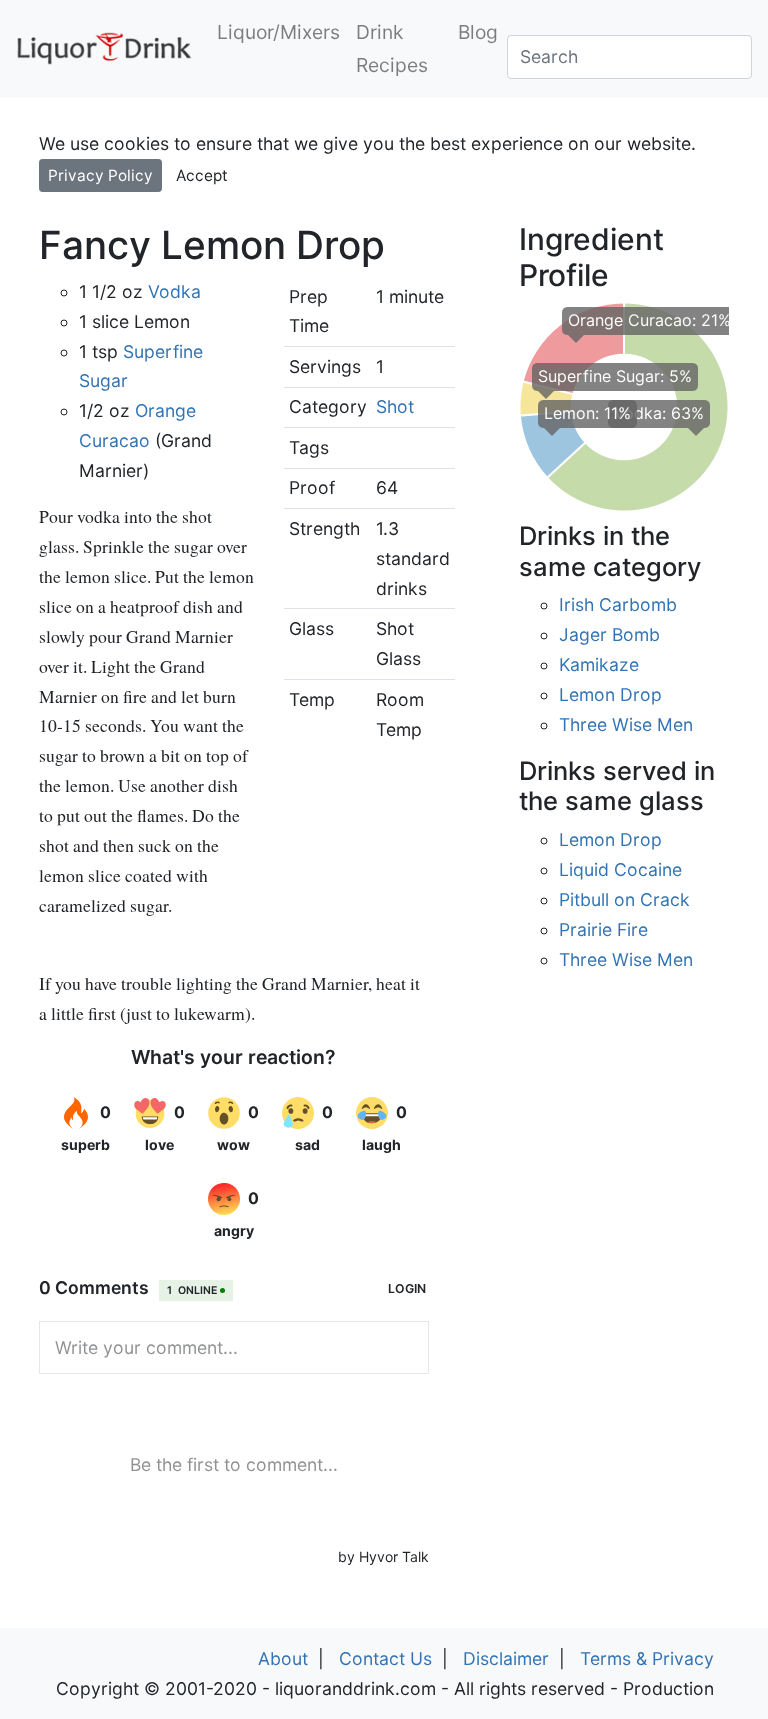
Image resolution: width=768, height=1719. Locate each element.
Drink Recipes (392, 48)
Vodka (174, 291)
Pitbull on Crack (624, 899)
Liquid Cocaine (620, 869)
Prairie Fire (603, 929)
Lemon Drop (610, 694)
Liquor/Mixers (278, 32)
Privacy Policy (100, 175)
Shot (395, 406)
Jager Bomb (609, 634)
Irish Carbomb (618, 604)
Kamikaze (599, 664)
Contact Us (385, 1658)
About (283, 1658)
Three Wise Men (626, 724)
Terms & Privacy (647, 1658)
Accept (202, 175)
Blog (478, 32)
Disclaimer (506, 1658)
